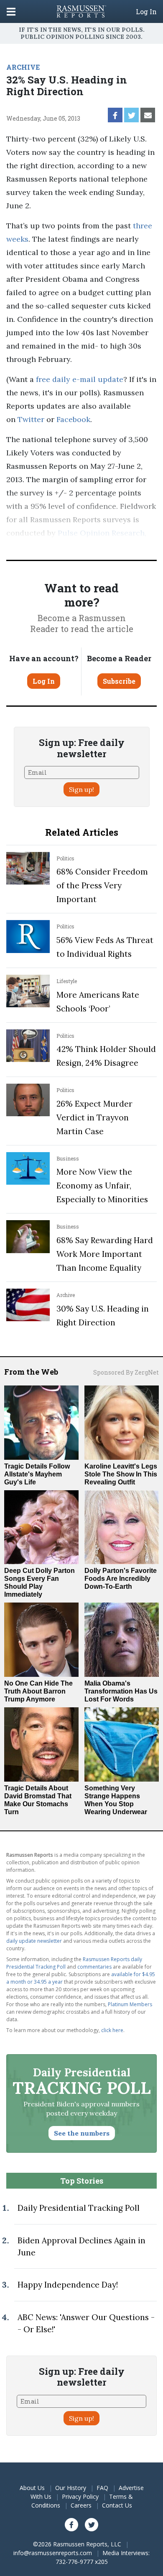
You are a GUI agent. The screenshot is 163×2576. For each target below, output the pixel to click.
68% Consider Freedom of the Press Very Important (102, 885)
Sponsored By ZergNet (126, 1372)
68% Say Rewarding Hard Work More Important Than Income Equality (105, 1254)
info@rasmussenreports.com (53, 2553)
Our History (71, 2488)
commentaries (94, 1967)
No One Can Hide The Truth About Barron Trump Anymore (38, 1691)
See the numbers (82, 2133)
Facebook (73, 419)
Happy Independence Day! (68, 2285)
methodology (64, 546)
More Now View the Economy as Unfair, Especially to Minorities (102, 1186)
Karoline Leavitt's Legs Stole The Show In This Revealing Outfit (121, 1474)
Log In (146, 12)
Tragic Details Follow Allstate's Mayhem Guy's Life (37, 1474)
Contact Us (117, 2505)
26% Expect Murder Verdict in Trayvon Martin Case (94, 1117)
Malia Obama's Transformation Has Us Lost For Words (121, 1691)
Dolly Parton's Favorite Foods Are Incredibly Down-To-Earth (121, 1579)
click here (112, 2030)
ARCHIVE (23, 67)
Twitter (31, 419)
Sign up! (81, 789)
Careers (81, 2505)
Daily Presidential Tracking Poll (79, 2208)
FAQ (102, 2488)
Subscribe (119, 681)
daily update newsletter (34, 1941)
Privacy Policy (80, 2496)
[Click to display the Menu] (11, 11)
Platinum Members (130, 2004)
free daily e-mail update (80, 379)
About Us (32, 2488)
